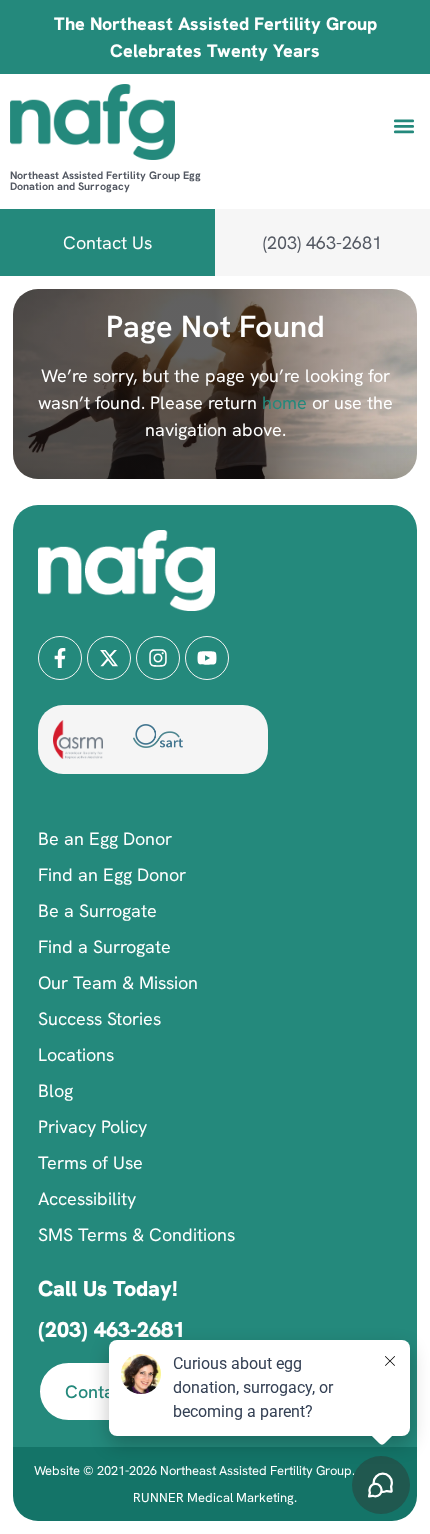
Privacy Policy (92, 1126)
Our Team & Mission (118, 982)
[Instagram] (158, 658)
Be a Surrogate (97, 910)
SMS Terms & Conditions (136, 1234)
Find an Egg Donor (112, 874)
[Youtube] (207, 658)
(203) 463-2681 (111, 1329)
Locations (76, 1054)
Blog (55, 1090)
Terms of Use (90, 1162)
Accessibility (87, 1198)
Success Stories (99, 1018)
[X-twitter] (109, 658)
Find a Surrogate (104, 946)
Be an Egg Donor (105, 838)
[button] (403, 125)
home (282, 402)
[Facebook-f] (60, 658)
